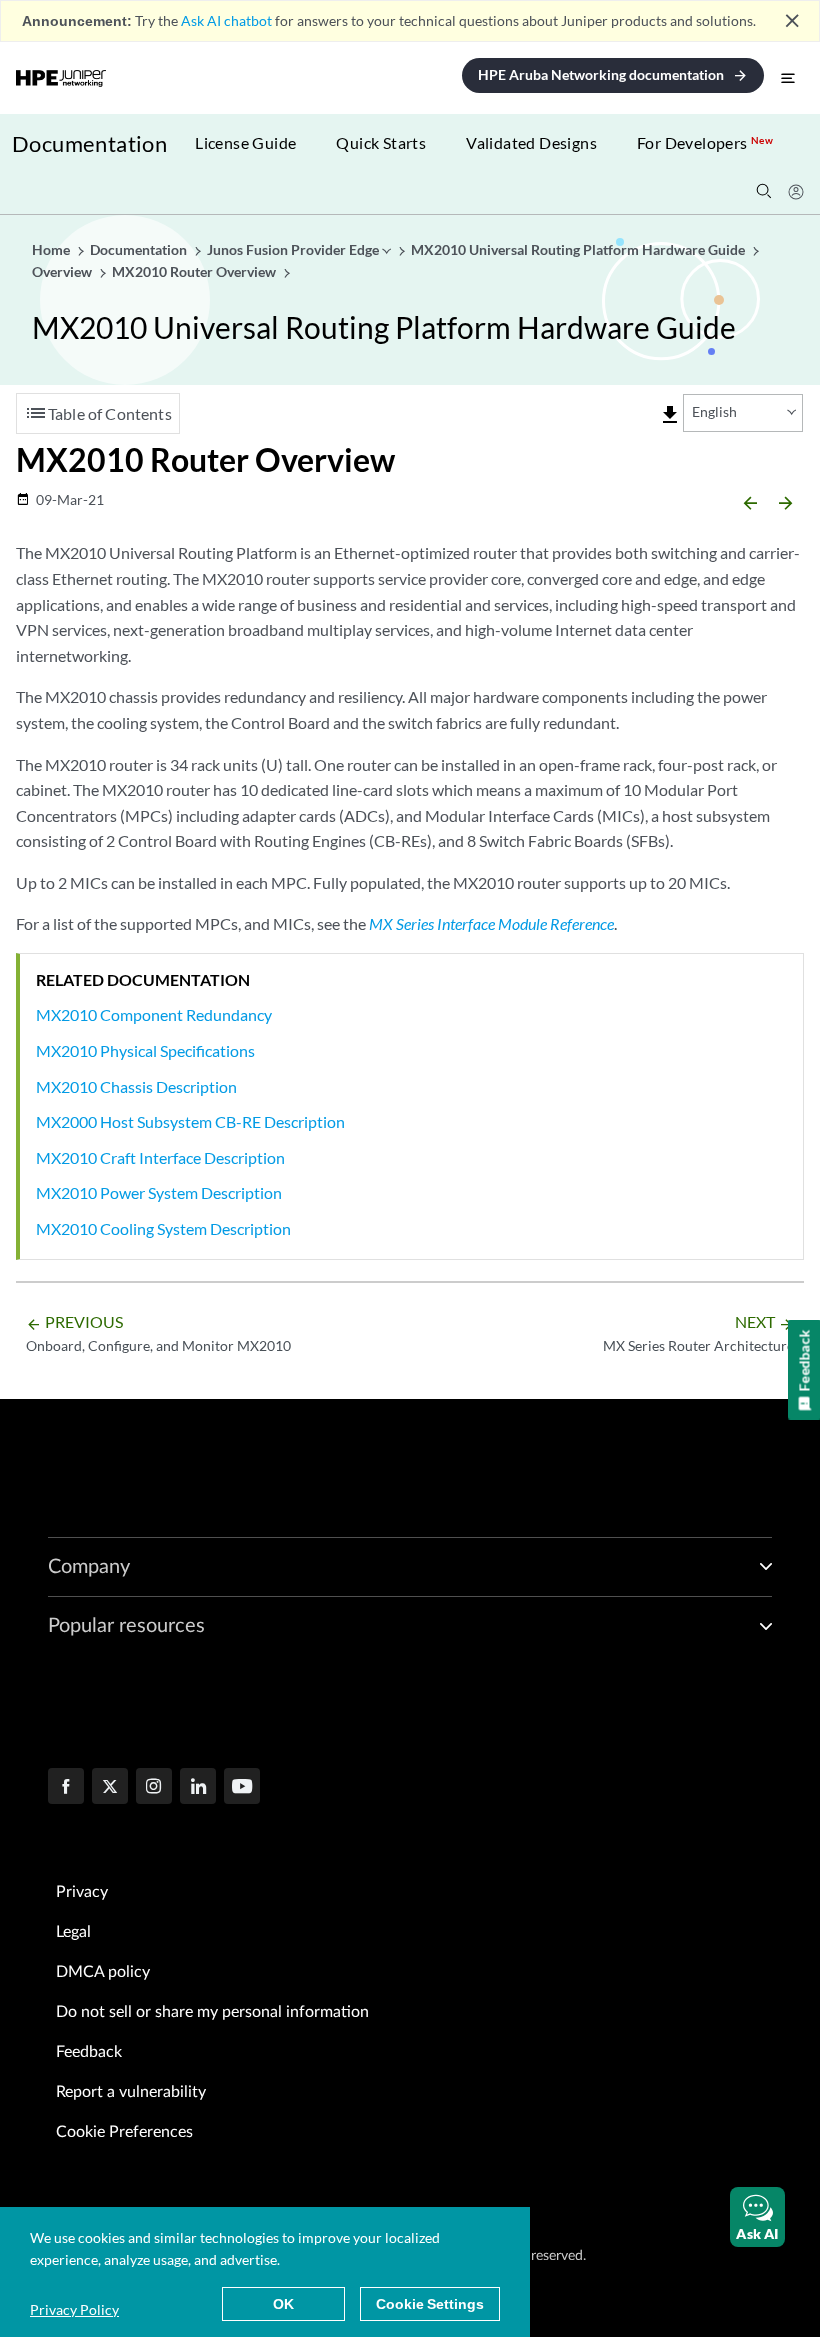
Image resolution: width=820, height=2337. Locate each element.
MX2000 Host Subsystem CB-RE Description (190, 1121)
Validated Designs (531, 142)
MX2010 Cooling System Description (163, 1228)
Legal (73, 1932)
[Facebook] (66, 1788)
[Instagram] (154, 1788)
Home (52, 249)
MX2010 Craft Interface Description (160, 1157)
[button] (757, 2217)
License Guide (245, 142)
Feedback (89, 2052)
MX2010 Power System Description (159, 1192)
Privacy (82, 1892)
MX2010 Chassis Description (136, 1086)
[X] (110, 1788)
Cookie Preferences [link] (124, 2132)
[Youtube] (242, 1788)
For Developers (705, 142)
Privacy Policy (74, 2309)
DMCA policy (103, 1972)
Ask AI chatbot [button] (226, 20)
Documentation (89, 143)
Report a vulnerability (131, 2092)
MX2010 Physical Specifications (145, 1050)
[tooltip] (670, 415)
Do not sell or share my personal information (212, 2012)
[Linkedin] (198, 1788)
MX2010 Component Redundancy (154, 1014)
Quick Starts (381, 142)
